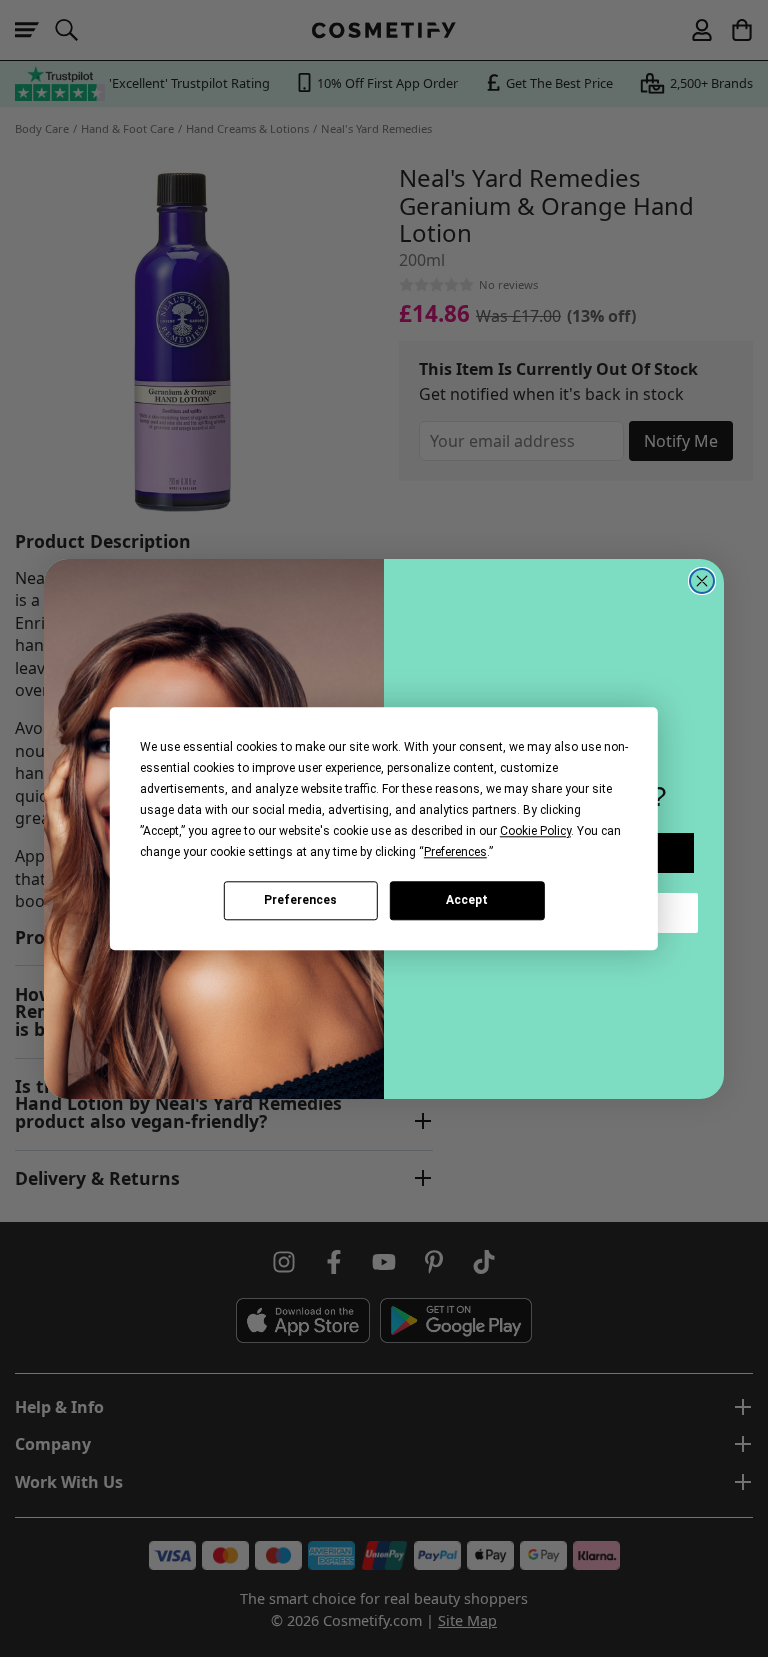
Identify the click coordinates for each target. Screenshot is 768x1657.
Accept (467, 900)
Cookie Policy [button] (535, 831)
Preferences (300, 900)
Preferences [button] (455, 852)
